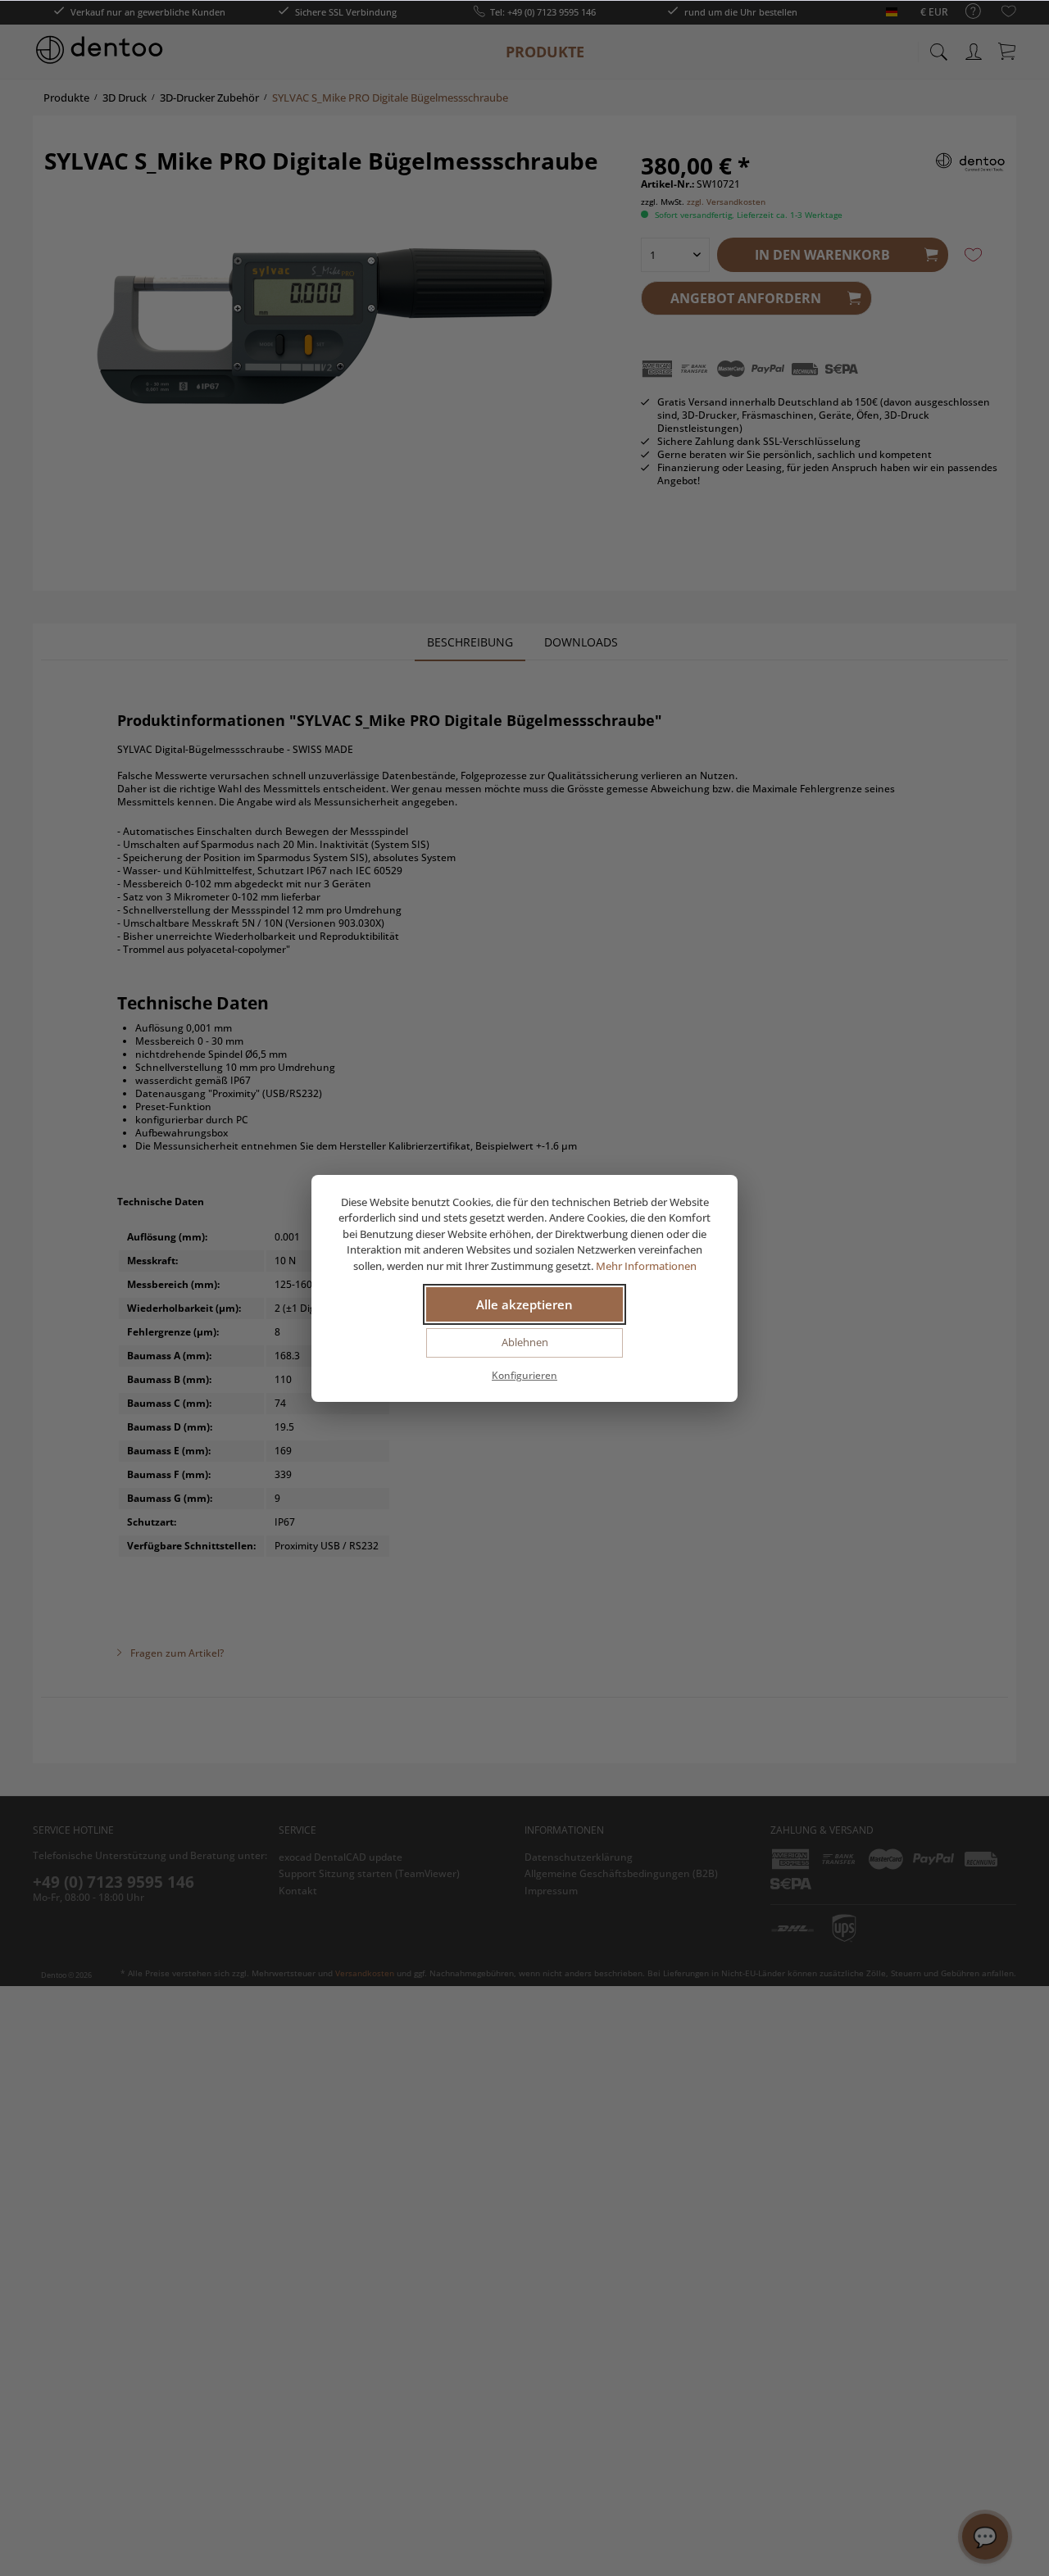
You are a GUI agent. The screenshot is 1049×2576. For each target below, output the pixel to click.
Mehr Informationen (646, 1266)
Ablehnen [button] (525, 1342)
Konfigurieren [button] (524, 1375)
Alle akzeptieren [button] (524, 1304)
